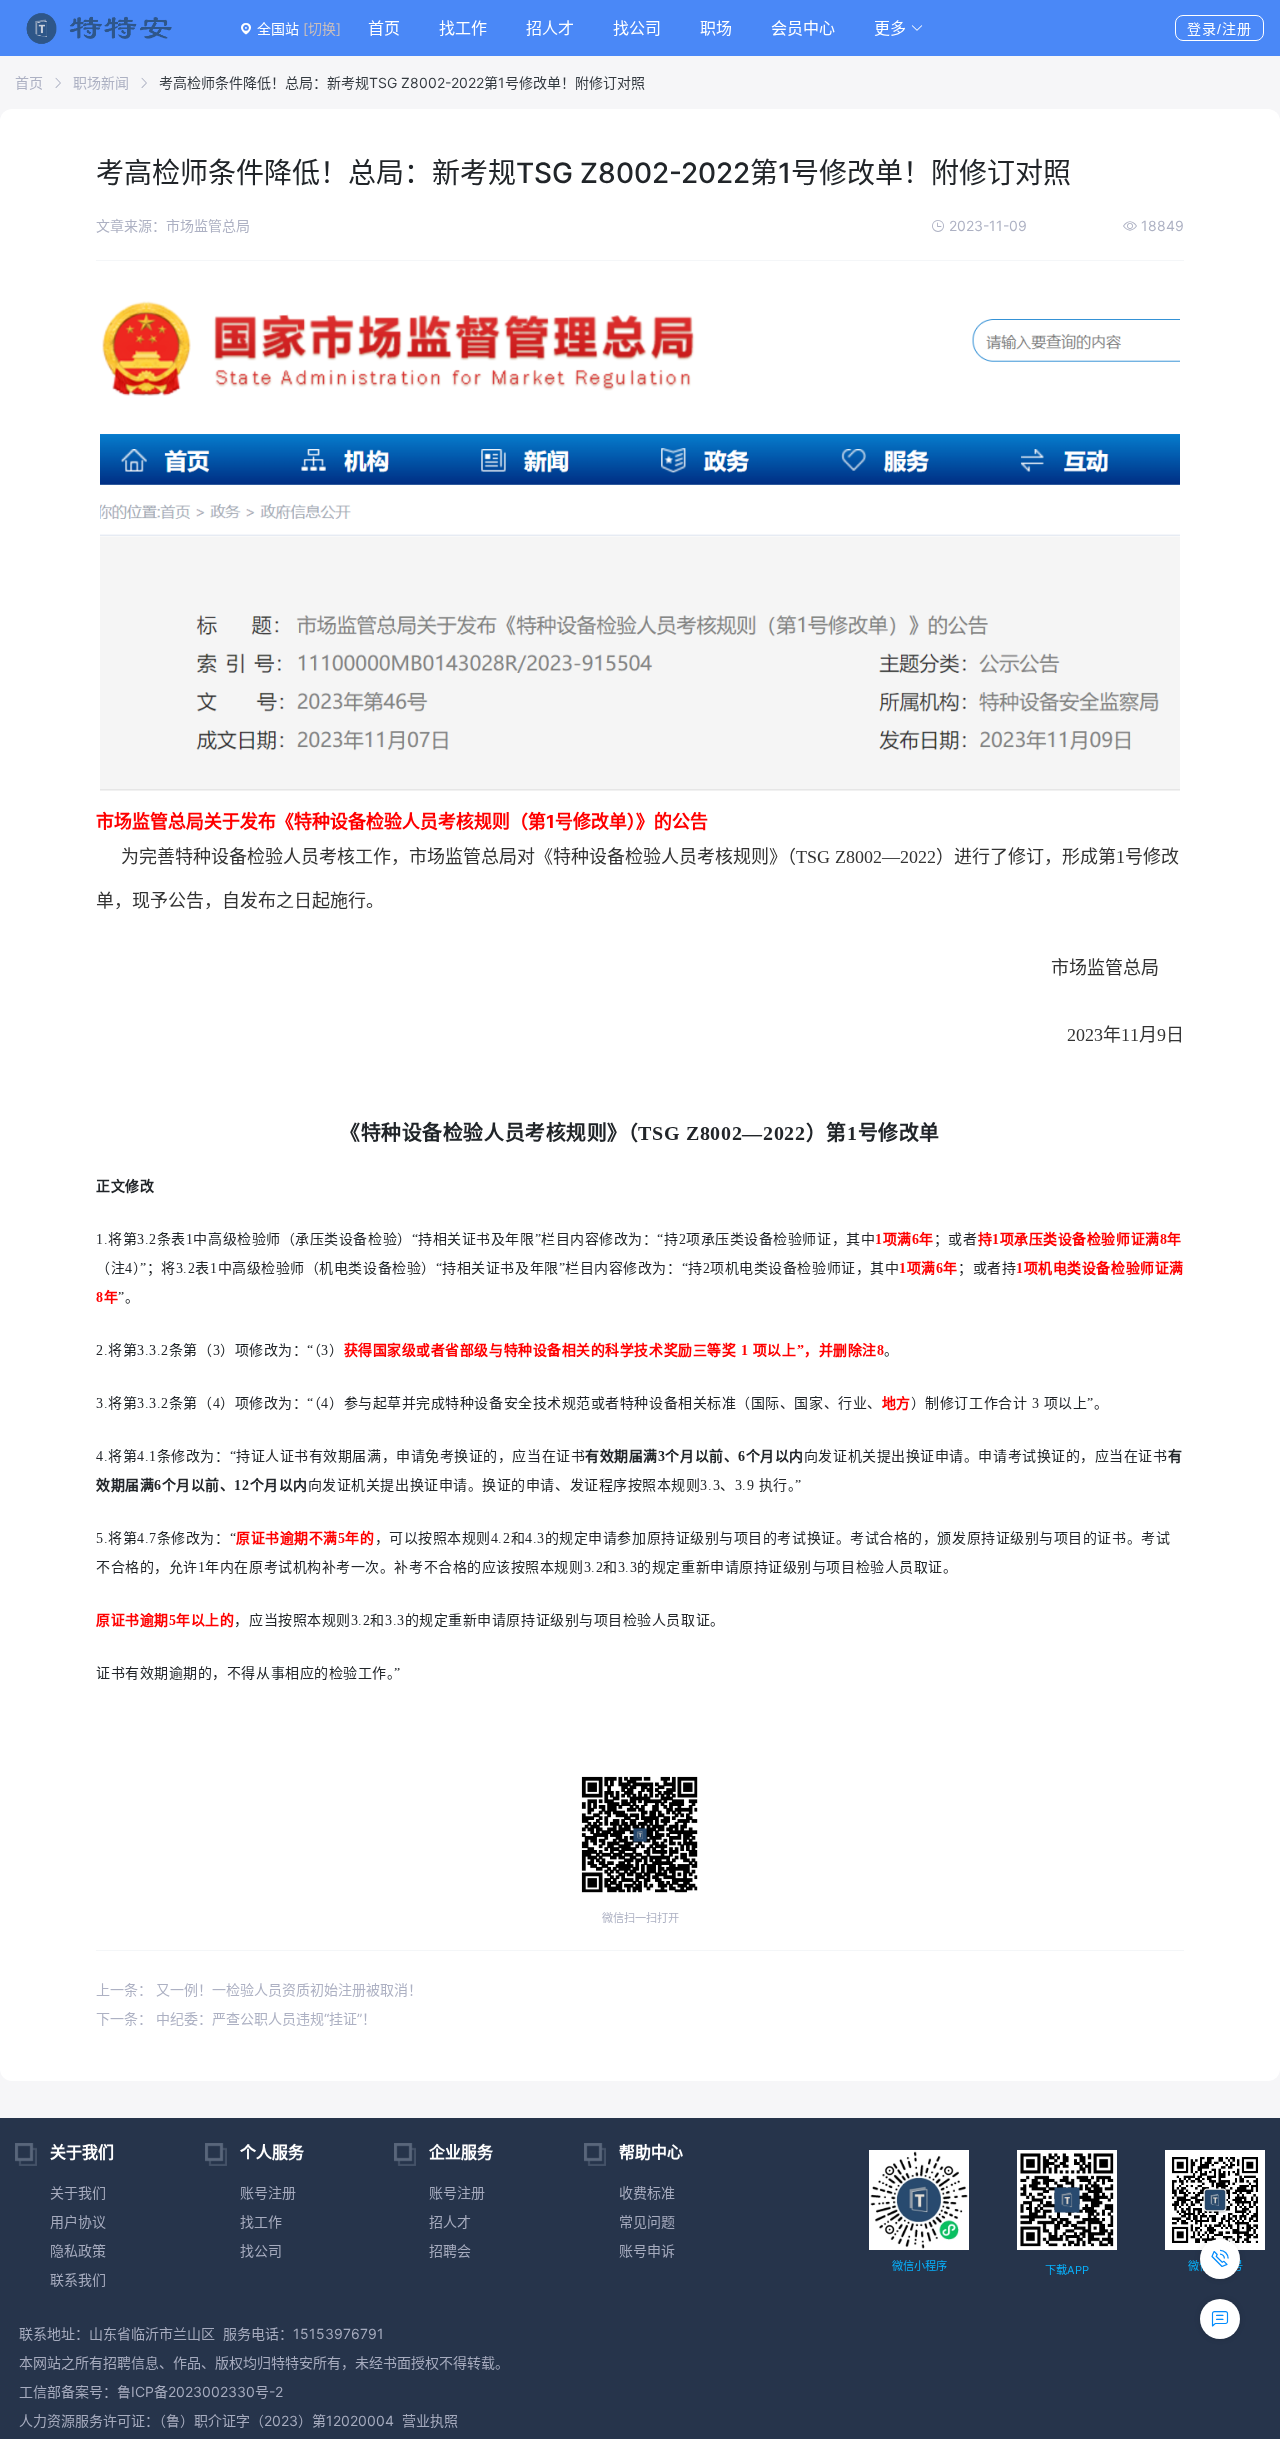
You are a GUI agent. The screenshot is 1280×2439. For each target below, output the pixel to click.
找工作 (463, 28)
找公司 (637, 28)
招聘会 (450, 2250)
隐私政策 (78, 2250)
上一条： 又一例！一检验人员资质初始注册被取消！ (259, 1989)
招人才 (550, 28)
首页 (384, 28)
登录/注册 (1219, 29)
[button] (899, 28)
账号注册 (268, 2192)
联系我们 (78, 2279)
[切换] (322, 28)
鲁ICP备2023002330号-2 (200, 2391)
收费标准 (647, 2192)
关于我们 (78, 2192)
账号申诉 (647, 2250)
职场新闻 (101, 82)
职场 (716, 28)
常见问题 (647, 2221)
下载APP (1067, 2270)
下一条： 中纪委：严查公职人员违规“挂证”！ (236, 2018)
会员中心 (803, 28)
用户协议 (78, 2221)
